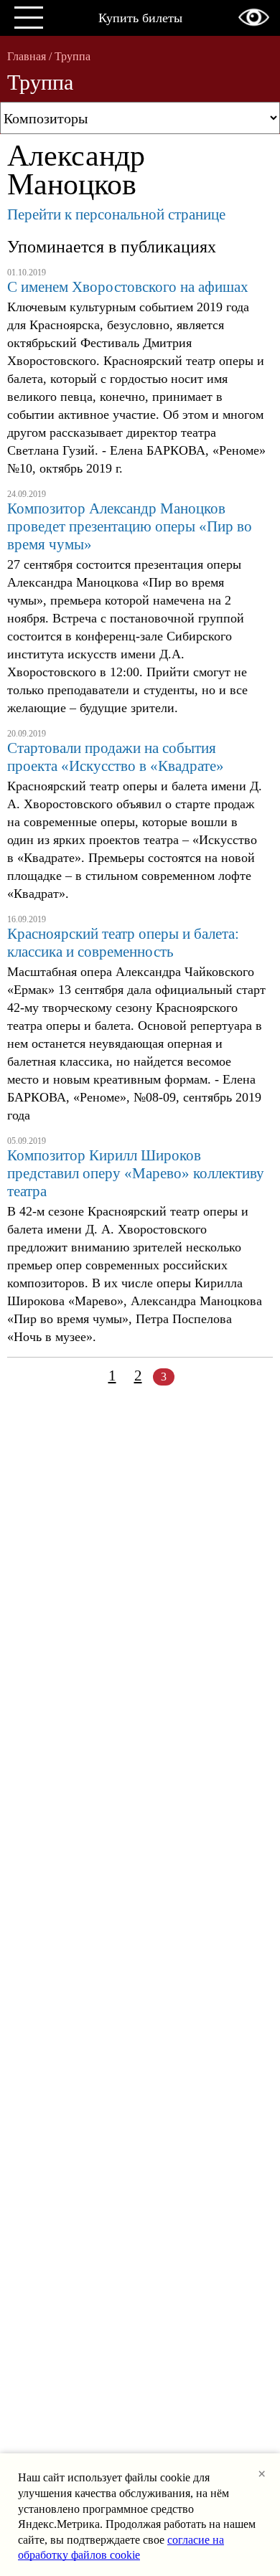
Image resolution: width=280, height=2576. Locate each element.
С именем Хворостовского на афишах (128, 287)
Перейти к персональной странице (116, 214)
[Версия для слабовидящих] (254, 17)
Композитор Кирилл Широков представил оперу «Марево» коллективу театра (136, 1173)
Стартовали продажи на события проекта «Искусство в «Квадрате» (116, 757)
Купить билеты (140, 18)
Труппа (73, 56)
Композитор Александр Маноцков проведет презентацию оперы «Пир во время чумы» (130, 526)
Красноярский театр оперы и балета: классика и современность (123, 943)
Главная (27, 56)
